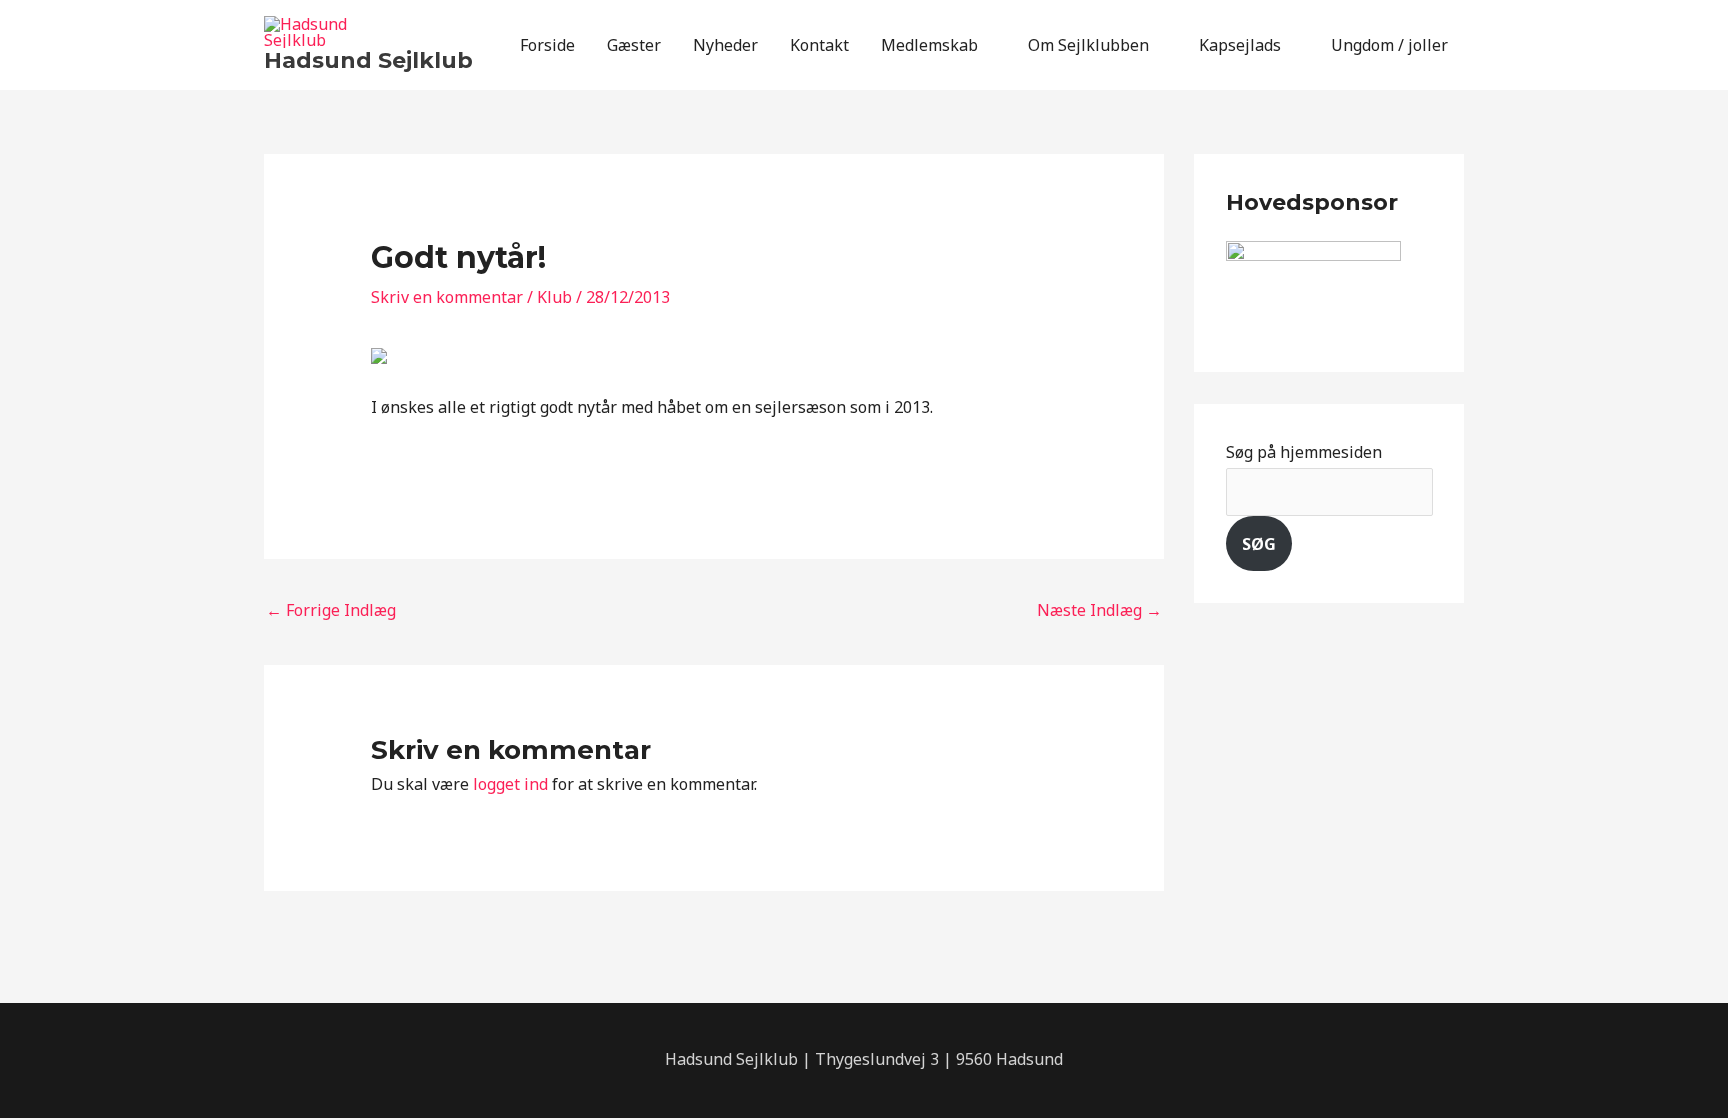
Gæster (634, 45)
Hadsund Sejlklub (368, 60)
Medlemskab (929, 45)
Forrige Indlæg (331, 610)
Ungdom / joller (1389, 45)
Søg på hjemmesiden (1304, 452)
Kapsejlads (1240, 45)
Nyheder (725, 45)
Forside (547, 45)
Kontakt (819, 45)
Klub (554, 297)
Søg (1259, 544)
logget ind (510, 784)
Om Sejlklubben (1088, 45)
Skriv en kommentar (447, 297)
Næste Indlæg (1099, 610)
